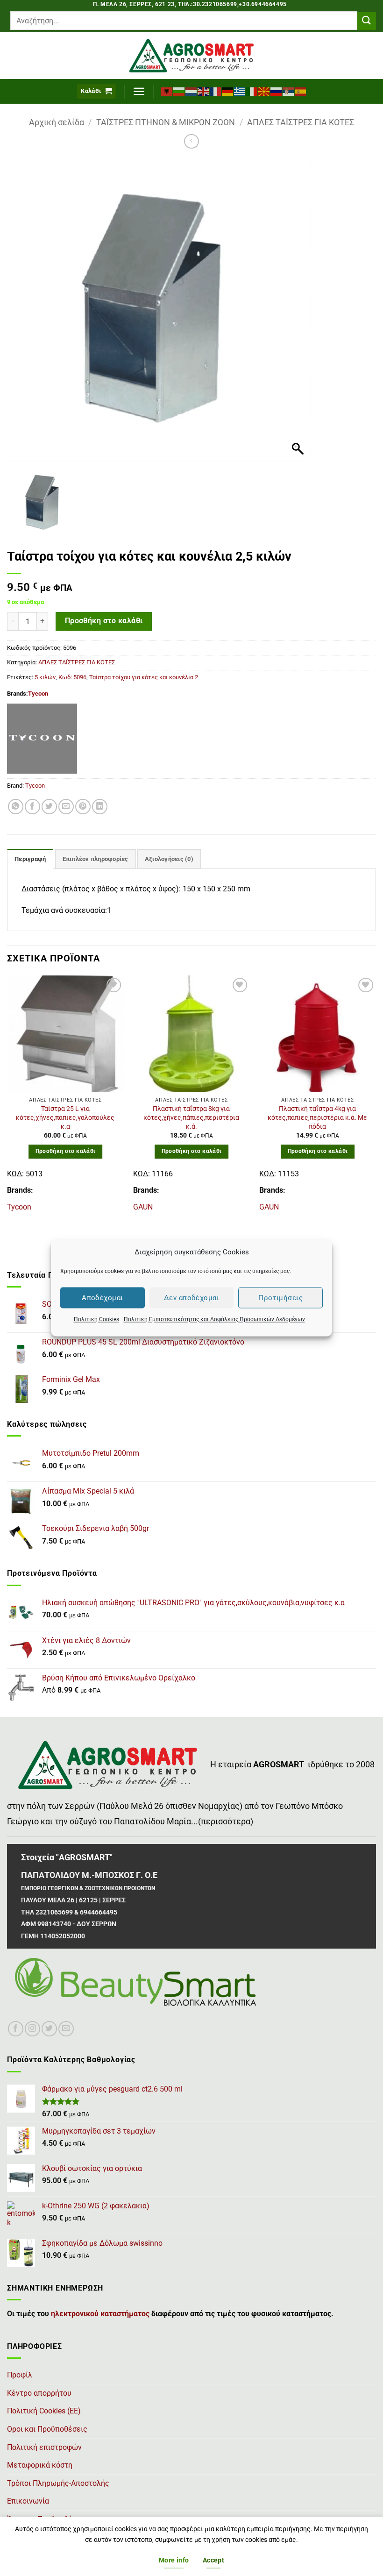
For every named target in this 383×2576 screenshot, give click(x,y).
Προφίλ (20, 2375)
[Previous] (7, 1098)
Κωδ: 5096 (72, 677)
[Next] (376, 1098)
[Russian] (277, 91)
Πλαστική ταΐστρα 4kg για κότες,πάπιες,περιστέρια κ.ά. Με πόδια (317, 1117)
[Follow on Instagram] (32, 2029)
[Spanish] (301, 91)
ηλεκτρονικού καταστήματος (100, 2314)
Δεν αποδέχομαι (191, 1298)
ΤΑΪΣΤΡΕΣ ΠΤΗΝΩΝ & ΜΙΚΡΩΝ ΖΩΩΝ (166, 122)
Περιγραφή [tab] (30, 859)
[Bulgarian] (179, 91)
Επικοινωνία (28, 2501)
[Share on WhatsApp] (16, 807)
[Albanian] (167, 91)
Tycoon (38, 694)
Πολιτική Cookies (96, 1319)
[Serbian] (289, 91)
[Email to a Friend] (66, 807)
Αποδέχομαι (103, 1298)
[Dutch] (191, 91)
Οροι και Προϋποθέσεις (47, 2429)
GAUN (143, 1207)
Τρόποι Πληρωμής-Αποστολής (58, 2483)
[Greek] (240, 91)
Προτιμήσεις (280, 1298)
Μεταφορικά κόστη (40, 2465)
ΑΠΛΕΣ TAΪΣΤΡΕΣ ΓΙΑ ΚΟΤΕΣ (301, 122)
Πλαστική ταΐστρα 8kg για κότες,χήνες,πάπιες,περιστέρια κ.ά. (191, 1117)
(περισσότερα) (226, 1822)
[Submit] (367, 21)
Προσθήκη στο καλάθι (104, 621)
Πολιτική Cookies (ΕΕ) (44, 2411)
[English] (204, 91)
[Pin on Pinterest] (83, 807)
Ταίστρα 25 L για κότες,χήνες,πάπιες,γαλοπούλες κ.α (65, 1117)
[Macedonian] (264, 91)
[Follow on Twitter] (49, 2029)
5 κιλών (45, 677)
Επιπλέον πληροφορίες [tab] (96, 859)
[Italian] (252, 91)
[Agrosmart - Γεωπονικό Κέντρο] (192, 56)
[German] (228, 91)
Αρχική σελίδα (57, 122)
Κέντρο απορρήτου (39, 2393)
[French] (216, 91)
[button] (96, 91)
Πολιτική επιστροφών (44, 2447)
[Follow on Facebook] (16, 2029)
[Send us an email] (66, 2029)
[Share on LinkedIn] (100, 807)
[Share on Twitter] (49, 807)
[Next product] (191, 141)
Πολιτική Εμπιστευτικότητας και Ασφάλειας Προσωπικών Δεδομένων (214, 1319)
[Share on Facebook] (32, 807)
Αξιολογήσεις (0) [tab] (169, 859)
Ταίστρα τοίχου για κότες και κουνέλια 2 (144, 677)
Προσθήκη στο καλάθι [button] (66, 1151)
